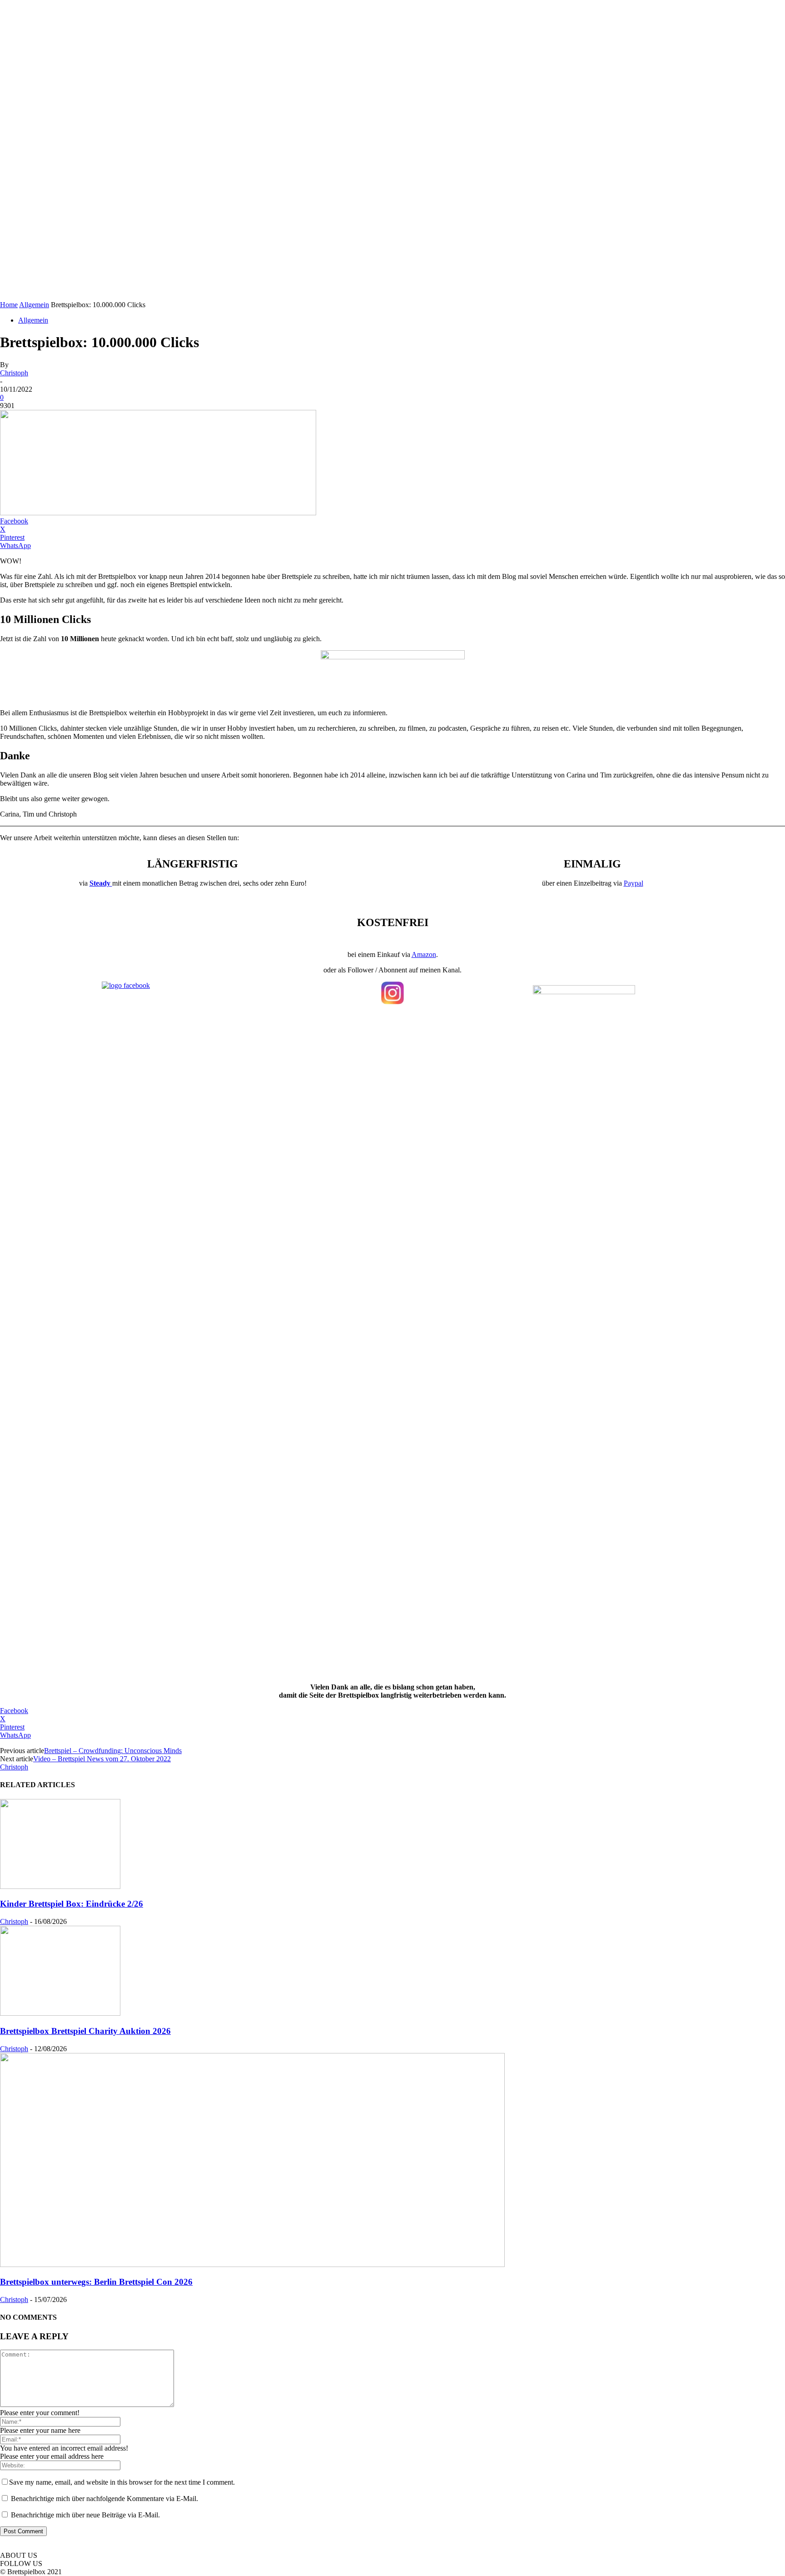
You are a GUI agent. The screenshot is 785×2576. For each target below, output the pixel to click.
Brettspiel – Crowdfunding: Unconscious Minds (113, 1751)
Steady (101, 883)
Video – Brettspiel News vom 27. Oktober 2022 (102, 1759)
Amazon (424, 954)
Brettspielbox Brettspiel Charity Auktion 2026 (85, 2031)
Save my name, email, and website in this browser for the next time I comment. (122, 2482)
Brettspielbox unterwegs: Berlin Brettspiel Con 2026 (96, 2282)
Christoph (14, 373)
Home (9, 305)
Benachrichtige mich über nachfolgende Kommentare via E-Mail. (104, 2499)
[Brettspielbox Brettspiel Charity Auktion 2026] (60, 2013)
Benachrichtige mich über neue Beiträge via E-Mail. (85, 2515)
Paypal (633, 883)
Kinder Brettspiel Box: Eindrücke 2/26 (72, 1904)
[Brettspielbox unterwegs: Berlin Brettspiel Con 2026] (252, 2265)
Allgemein (34, 305)
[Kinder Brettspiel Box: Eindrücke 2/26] (60, 1886)
